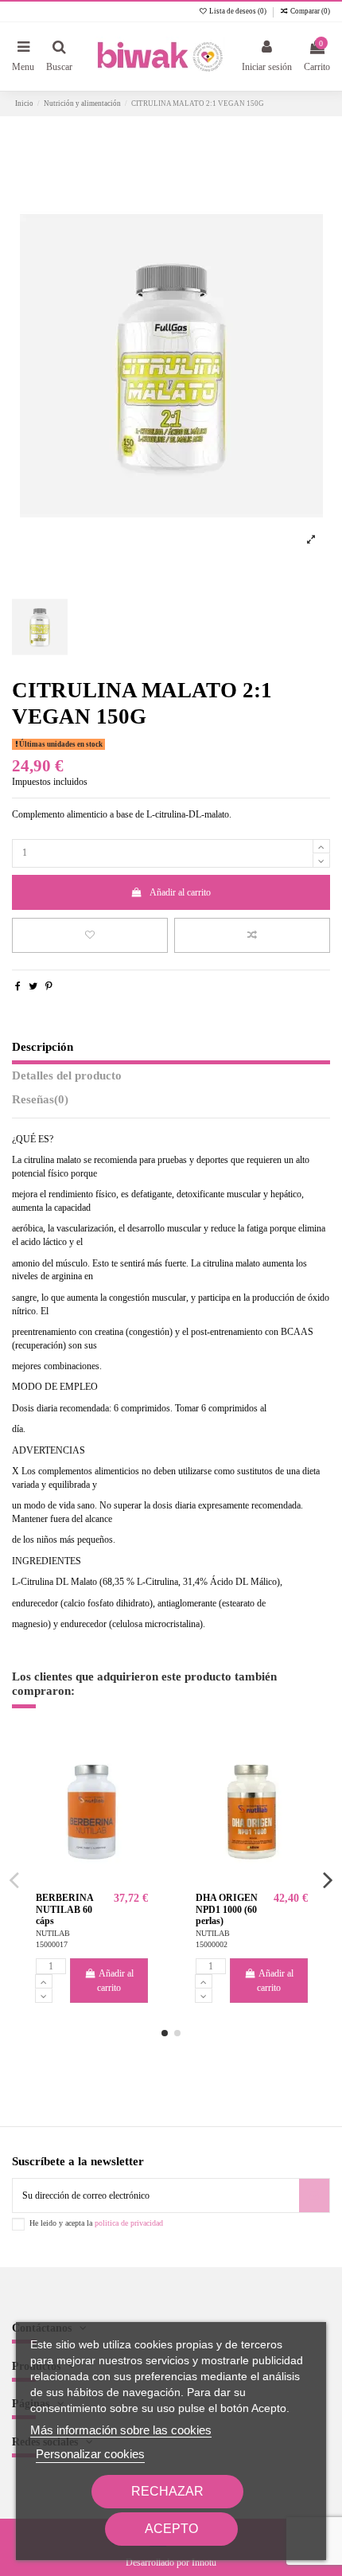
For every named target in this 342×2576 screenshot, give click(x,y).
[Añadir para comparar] (252, 935)
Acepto (171, 2529)
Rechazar (167, 2491)
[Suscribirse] (314, 2195)
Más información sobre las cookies (121, 2430)
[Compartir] (18, 986)
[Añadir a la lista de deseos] (90, 935)
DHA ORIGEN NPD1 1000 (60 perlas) (227, 1909)
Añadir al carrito (180, 892)
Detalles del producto (67, 1075)
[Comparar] (137, 1788)
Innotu (204, 2562)
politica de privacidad (129, 2223)
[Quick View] (137, 1814)
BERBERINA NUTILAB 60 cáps (64, 1909)
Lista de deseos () (238, 11)
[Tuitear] (33, 986)
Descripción (43, 1047)
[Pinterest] (49, 986)
